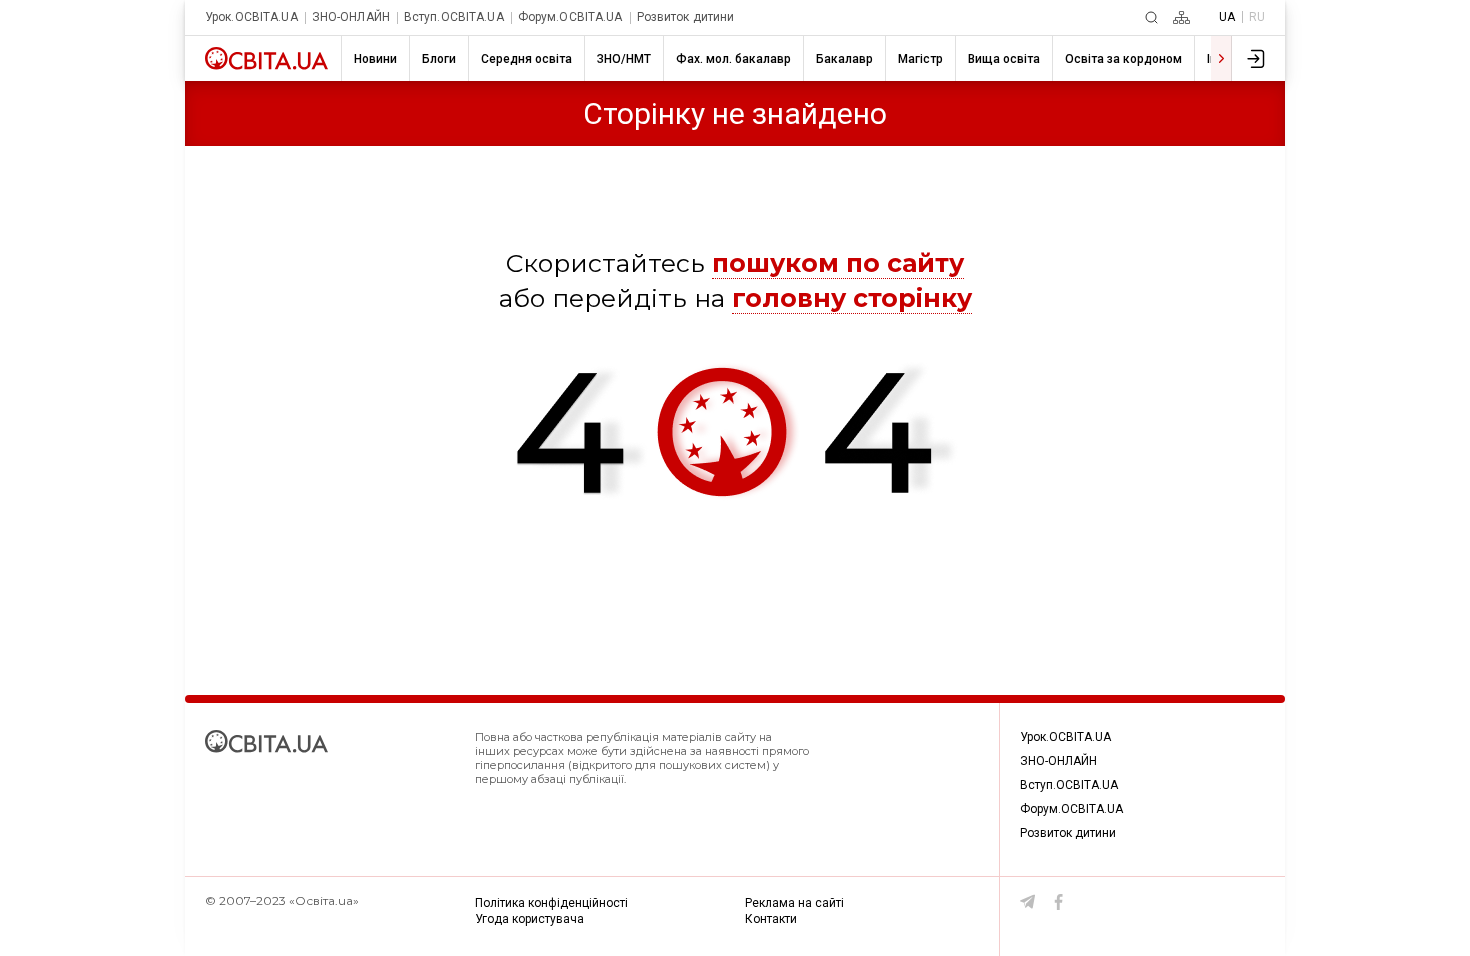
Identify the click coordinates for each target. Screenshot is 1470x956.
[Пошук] (1151, 17)
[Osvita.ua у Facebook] (1059, 902)
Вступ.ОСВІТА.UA (454, 17)
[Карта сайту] (1181, 17)
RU (1257, 17)
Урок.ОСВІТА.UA (251, 17)
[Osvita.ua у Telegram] (1028, 902)
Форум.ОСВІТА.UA (570, 17)
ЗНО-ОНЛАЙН (351, 17)
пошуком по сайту (838, 263)
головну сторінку (852, 298)
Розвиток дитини (686, 17)
